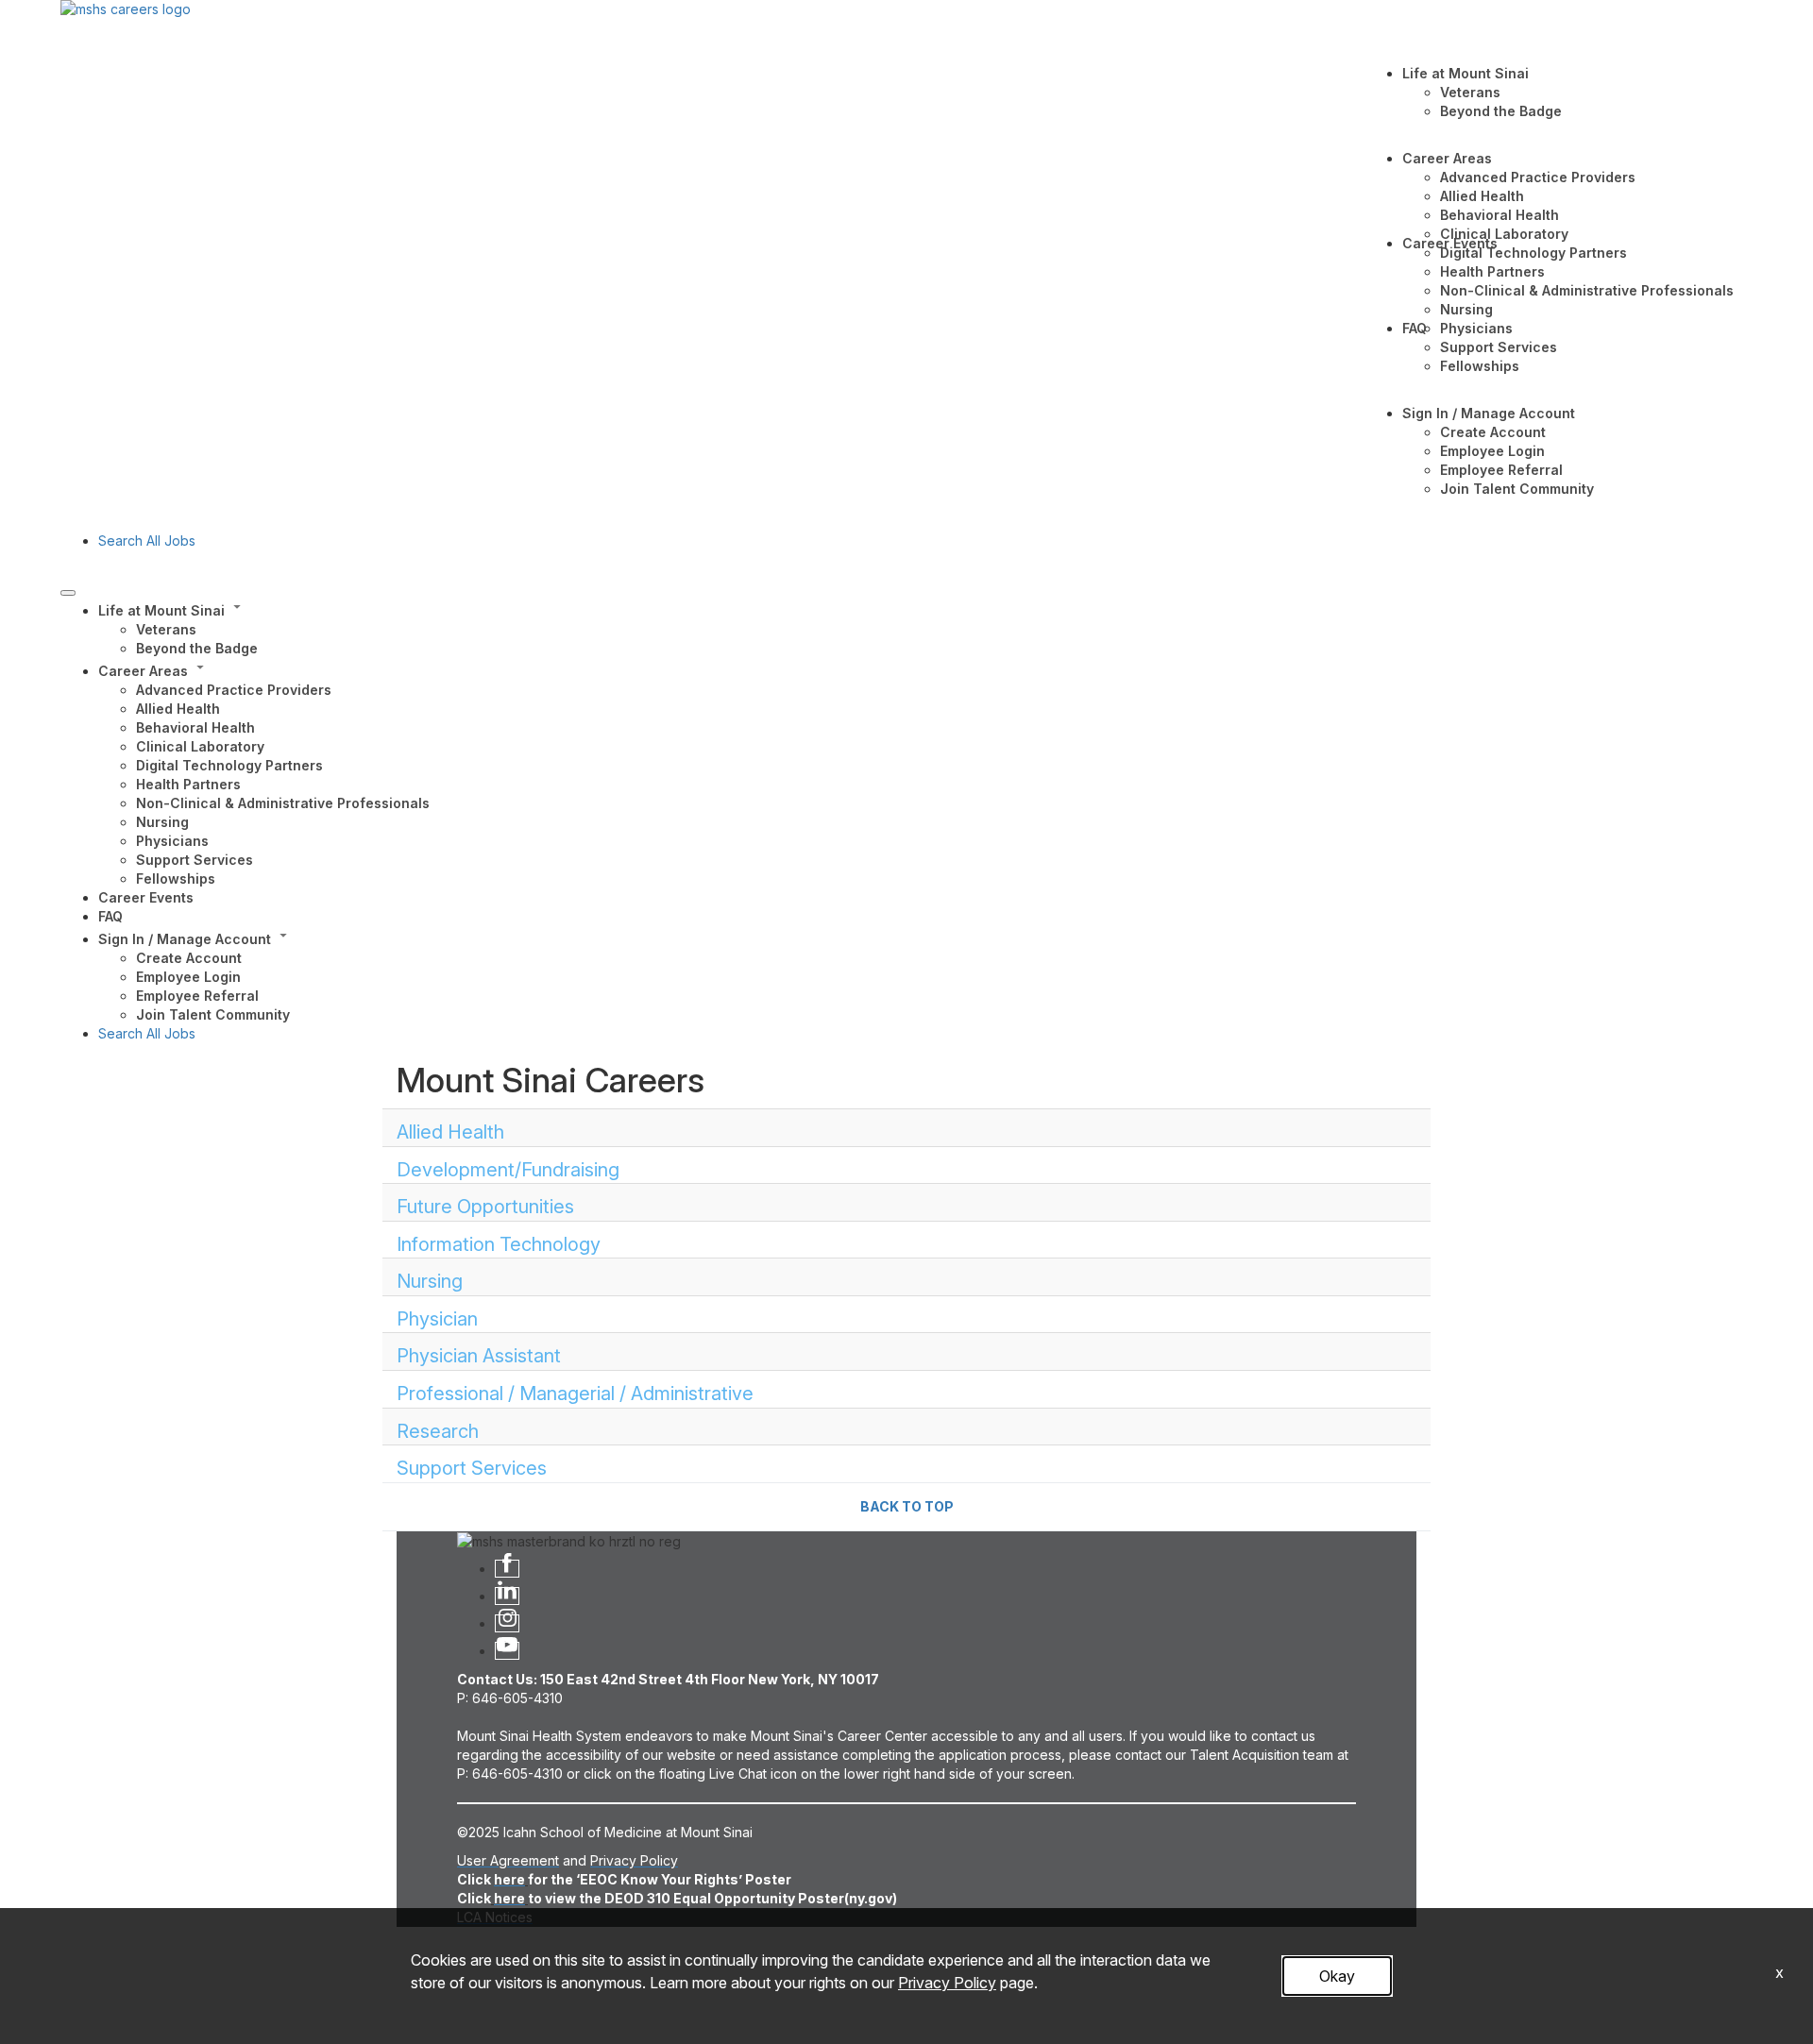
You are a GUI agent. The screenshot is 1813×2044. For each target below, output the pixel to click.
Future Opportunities (485, 1207)
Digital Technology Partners (1533, 253)
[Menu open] (68, 593)
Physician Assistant (479, 1356)
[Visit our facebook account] (507, 1569)
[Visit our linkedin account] (507, 1596)
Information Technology (499, 1244)
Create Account (1493, 432)
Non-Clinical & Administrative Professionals (1587, 290)
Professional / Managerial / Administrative (575, 1394)
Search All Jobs (147, 541)
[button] (925, 609)
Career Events (1450, 243)
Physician (437, 1319)
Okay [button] (1337, 1976)
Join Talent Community (1517, 489)
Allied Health (1482, 196)
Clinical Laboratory (1504, 234)
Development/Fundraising (508, 1170)
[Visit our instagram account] (507, 1623)
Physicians (1476, 328)
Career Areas (1447, 158)
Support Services (1499, 347)
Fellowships (1480, 366)
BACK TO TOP (907, 1506)
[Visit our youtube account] (507, 1651)
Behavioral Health (1500, 215)
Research (438, 1431)
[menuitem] (925, 628)
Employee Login (1492, 451)
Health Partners (1492, 271)
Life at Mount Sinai (1466, 73)
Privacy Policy (947, 1983)
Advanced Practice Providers (1538, 177)
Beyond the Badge (1501, 111)
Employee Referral (1501, 470)
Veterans (1470, 92)
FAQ (1415, 328)
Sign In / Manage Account (1489, 413)
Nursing (1466, 309)
